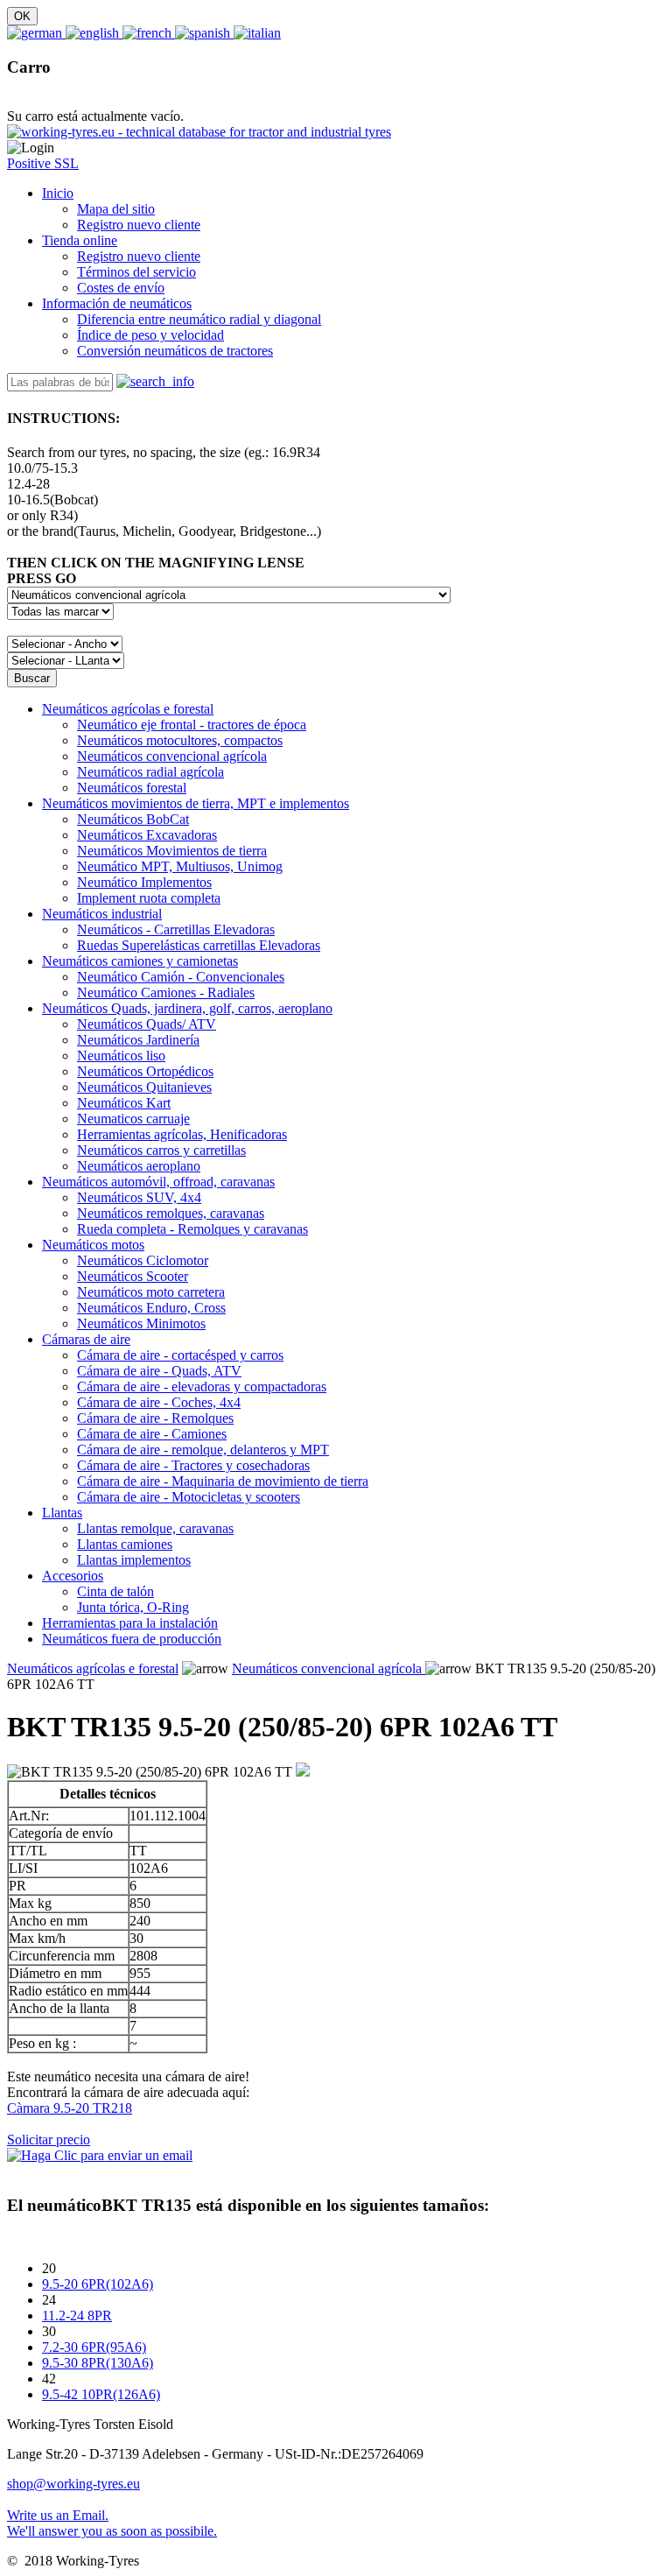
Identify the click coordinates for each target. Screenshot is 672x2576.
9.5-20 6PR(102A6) (98, 2284)
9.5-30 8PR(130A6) (98, 2363)
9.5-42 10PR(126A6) (101, 2394)
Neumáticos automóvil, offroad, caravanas (158, 1182)
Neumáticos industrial (102, 914)
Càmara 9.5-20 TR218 (70, 2108)
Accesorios (73, 1576)
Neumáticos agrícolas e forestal (128, 709)
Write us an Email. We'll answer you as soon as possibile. (112, 2523)
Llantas (62, 1513)
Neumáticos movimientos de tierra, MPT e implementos (196, 803)
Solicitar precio (49, 2140)
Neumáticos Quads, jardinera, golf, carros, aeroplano (187, 1008)
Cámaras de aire (86, 1339)
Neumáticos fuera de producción (132, 1639)
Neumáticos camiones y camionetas (140, 961)
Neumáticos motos (93, 1245)
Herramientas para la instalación (130, 1623)
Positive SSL (43, 163)
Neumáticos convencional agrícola (329, 1668)
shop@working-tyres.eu (73, 2484)
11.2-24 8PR (77, 2316)
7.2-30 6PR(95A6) (94, 2347)
